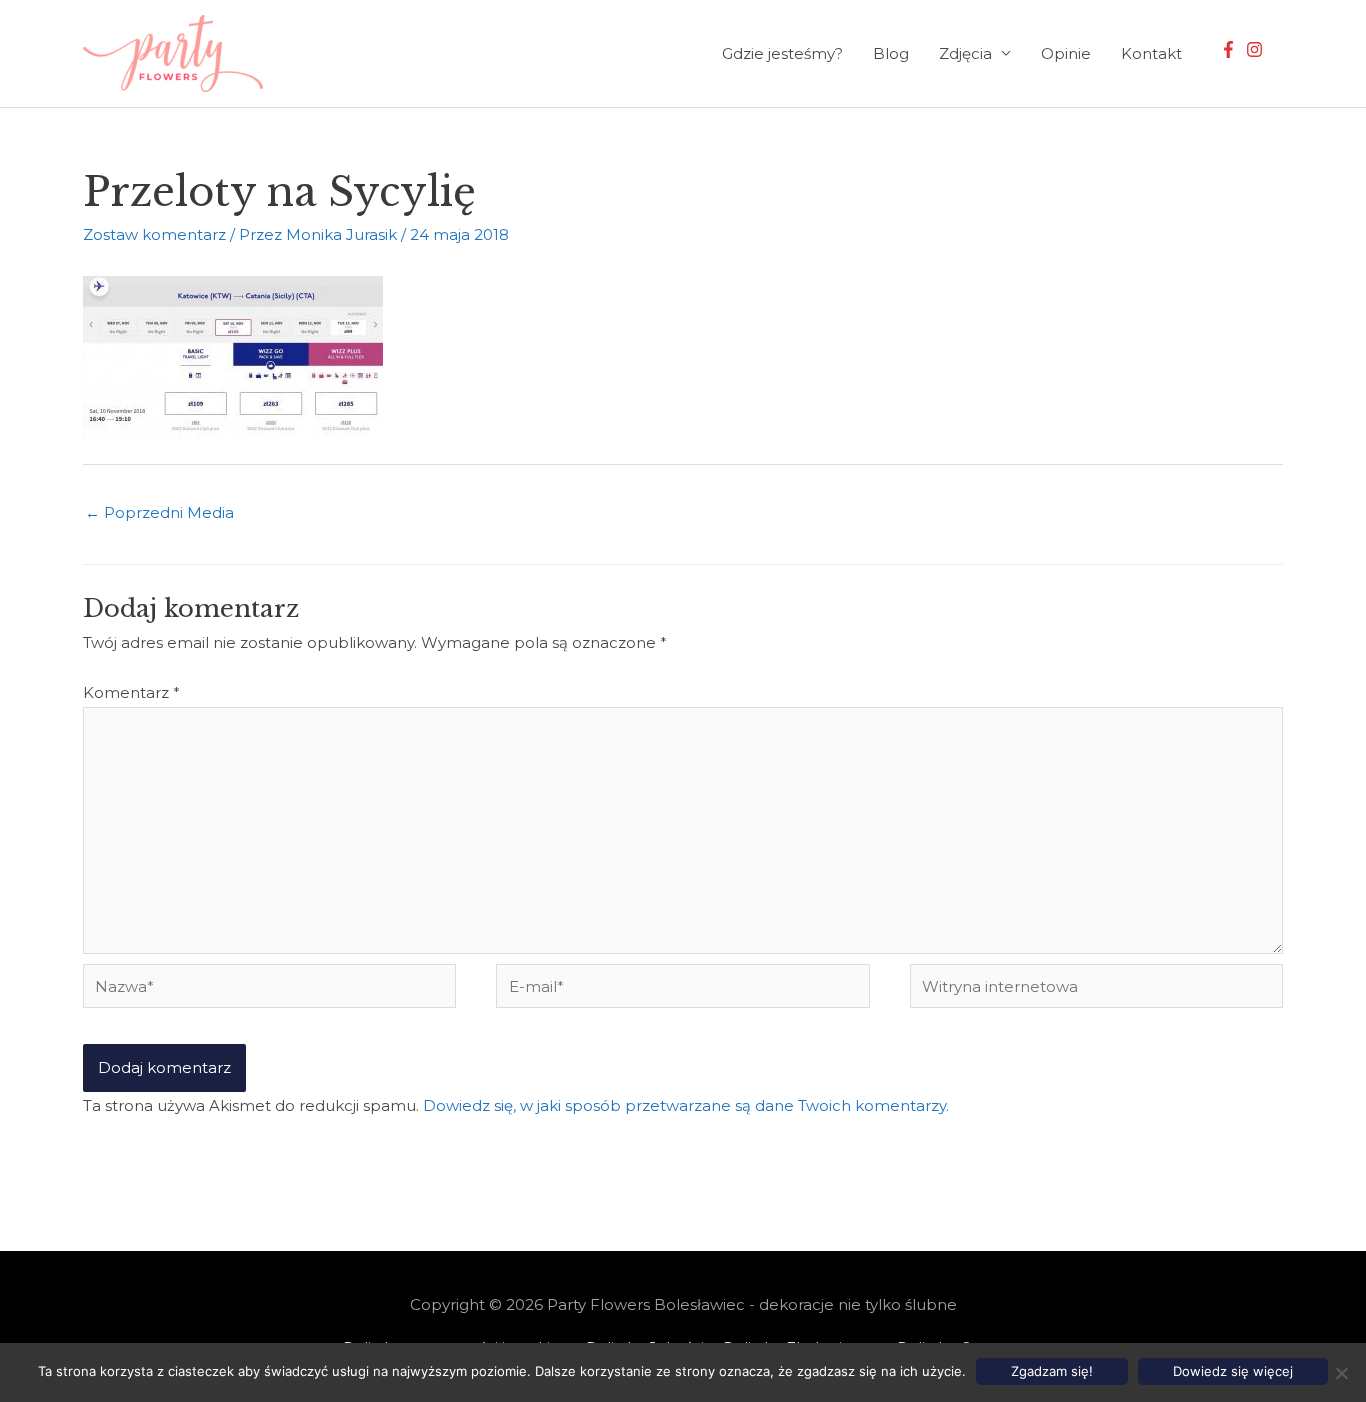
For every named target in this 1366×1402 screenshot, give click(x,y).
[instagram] (1257, 49)
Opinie (1066, 53)
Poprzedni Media (159, 512)
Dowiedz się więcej (1233, 1371)
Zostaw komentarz (154, 234)
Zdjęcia (965, 53)
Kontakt (1151, 53)
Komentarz (131, 692)
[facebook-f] (1231, 49)
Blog (891, 53)
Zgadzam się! (1052, 1371)
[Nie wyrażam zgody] (1341, 1373)
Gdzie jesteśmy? (782, 53)
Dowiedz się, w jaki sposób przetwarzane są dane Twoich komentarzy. (686, 1105)
